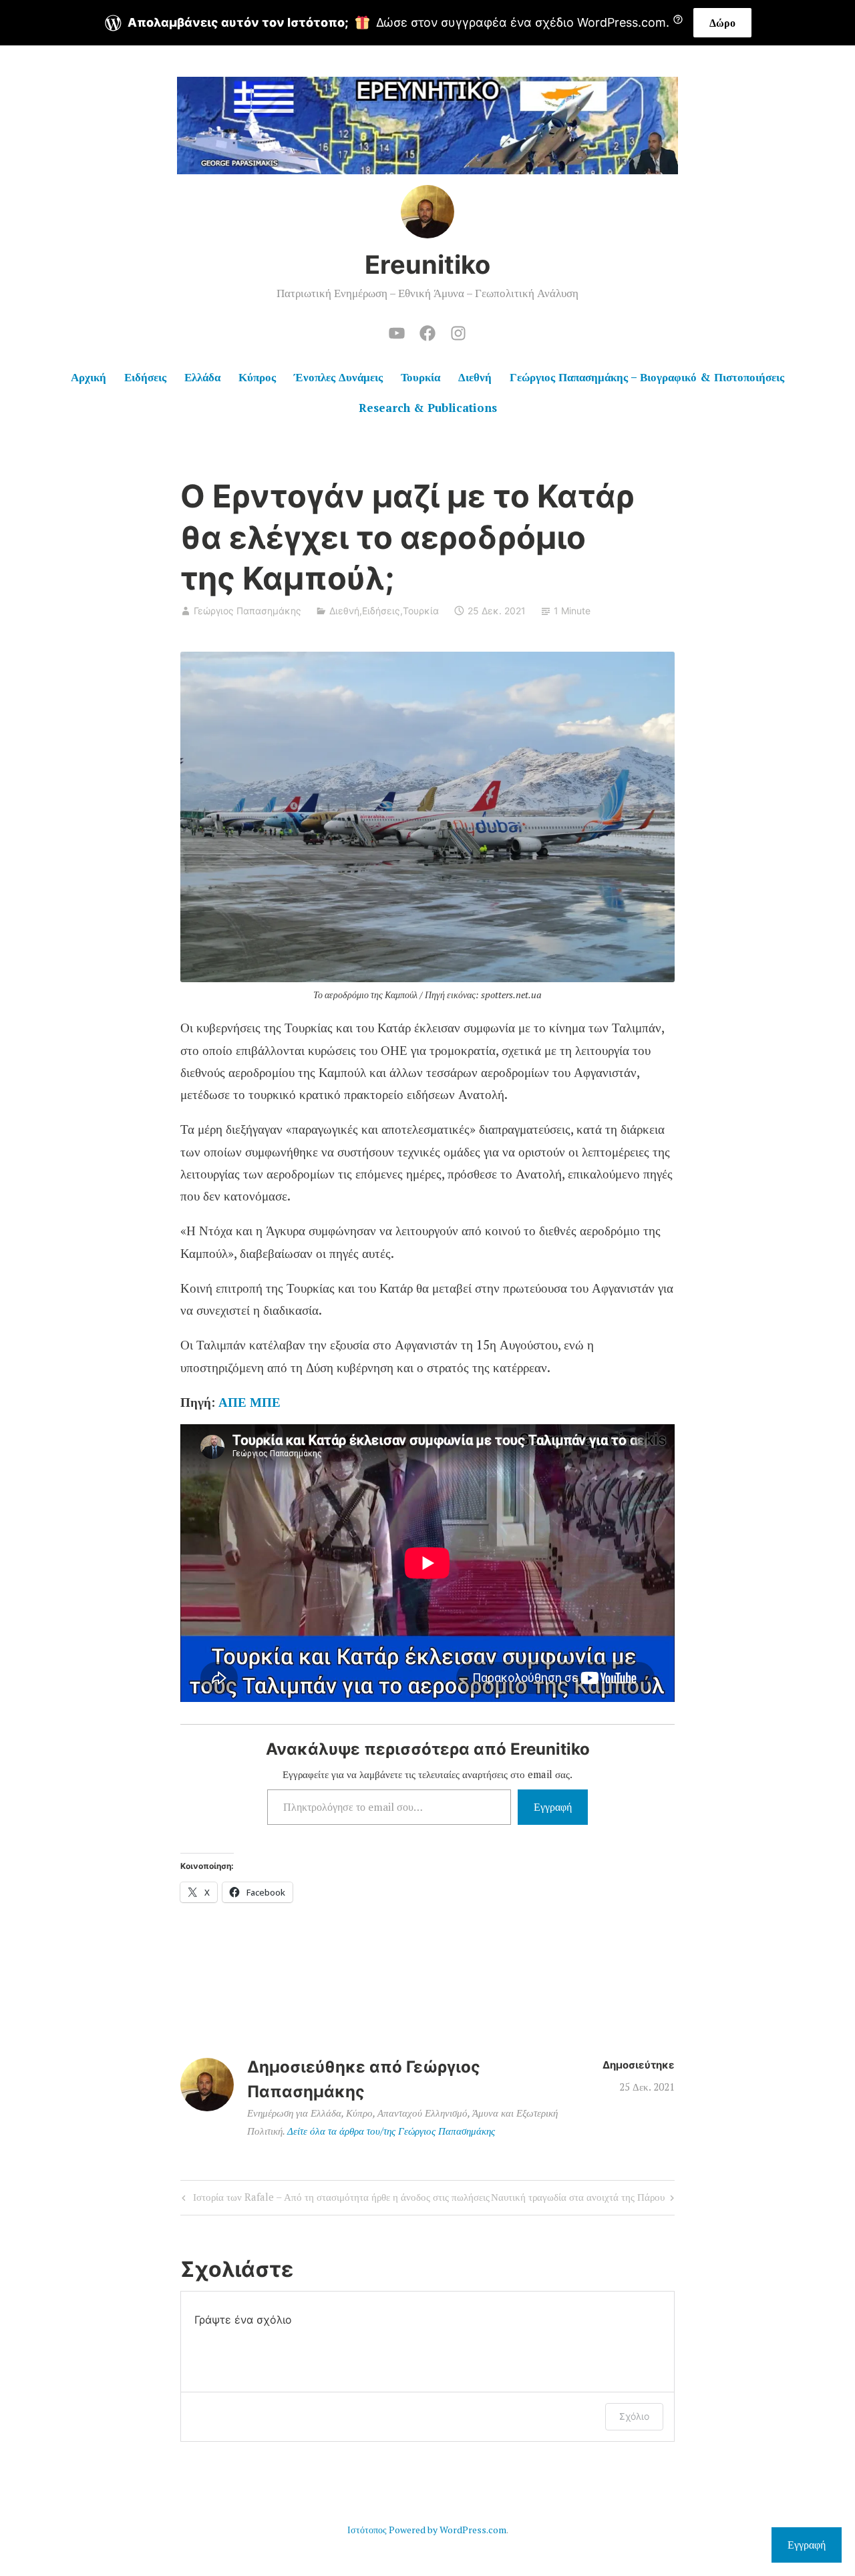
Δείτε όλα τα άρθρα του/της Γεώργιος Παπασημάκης (391, 2131)
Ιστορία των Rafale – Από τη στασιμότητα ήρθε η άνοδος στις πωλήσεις (334, 2199)
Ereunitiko (427, 264)
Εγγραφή (553, 1807)
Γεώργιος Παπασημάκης (247, 611)
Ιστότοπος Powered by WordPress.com (427, 2530)
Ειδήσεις (145, 377)
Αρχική (89, 377)
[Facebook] (427, 331)
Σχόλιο (634, 2416)
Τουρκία (420, 377)
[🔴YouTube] (397, 331)
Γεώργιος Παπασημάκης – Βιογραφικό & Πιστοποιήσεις (647, 377)
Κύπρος (257, 377)
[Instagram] (458, 331)
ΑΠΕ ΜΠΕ (249, 1402)
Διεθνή (475, 377)
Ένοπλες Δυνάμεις (338, 377)
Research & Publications (428, 408)
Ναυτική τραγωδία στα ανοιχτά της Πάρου (578, 2199)
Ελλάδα (202, 377)
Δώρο (722, 23)
